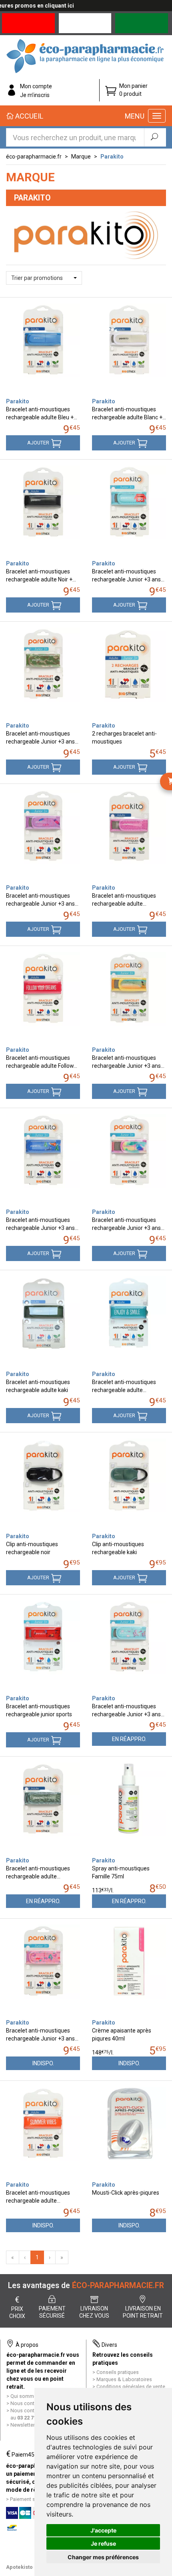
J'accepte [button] (103, 2530)
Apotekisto (19, 2567)
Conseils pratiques (118, 2372)
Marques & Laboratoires (124, 2379)
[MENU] (157, 116)
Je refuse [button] (103, 2543)
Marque (81, 157)
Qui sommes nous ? (33, 2396)
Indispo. (43, 2063)
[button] (44, 278)
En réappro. (129, 1739)
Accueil (28, 116)
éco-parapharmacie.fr (34, 157)
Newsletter (23, 2425)
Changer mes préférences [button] (103, 2557)
